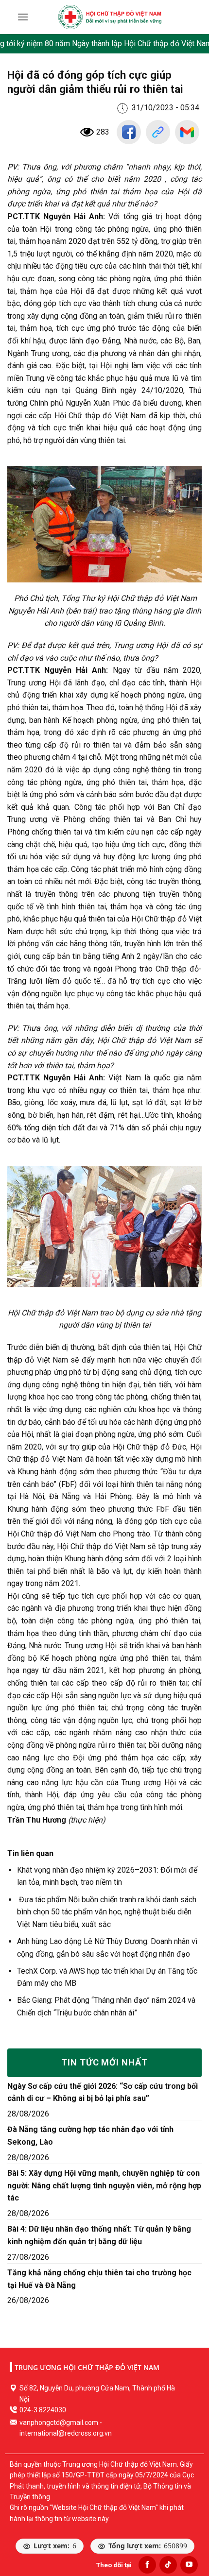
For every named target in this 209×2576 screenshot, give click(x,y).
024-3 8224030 (43, 2410)
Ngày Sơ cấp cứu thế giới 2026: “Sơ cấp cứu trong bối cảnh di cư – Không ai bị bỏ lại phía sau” (103, 2092)
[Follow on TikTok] (168, 2565)
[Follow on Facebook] (147, 2565)
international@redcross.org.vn (66, 2433)
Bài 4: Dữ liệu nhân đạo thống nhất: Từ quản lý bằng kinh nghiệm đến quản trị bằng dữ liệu (99, 2235)
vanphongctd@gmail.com (59, 2422)
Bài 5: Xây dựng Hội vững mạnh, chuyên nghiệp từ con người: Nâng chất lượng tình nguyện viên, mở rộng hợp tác (104, 2185)
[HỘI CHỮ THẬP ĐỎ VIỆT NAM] (110, 17)
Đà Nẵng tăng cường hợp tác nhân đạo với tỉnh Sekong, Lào (90, 2136)
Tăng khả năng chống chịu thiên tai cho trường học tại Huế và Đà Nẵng (99, 2279)
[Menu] (23, 17)
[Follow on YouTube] (189, 2565)
